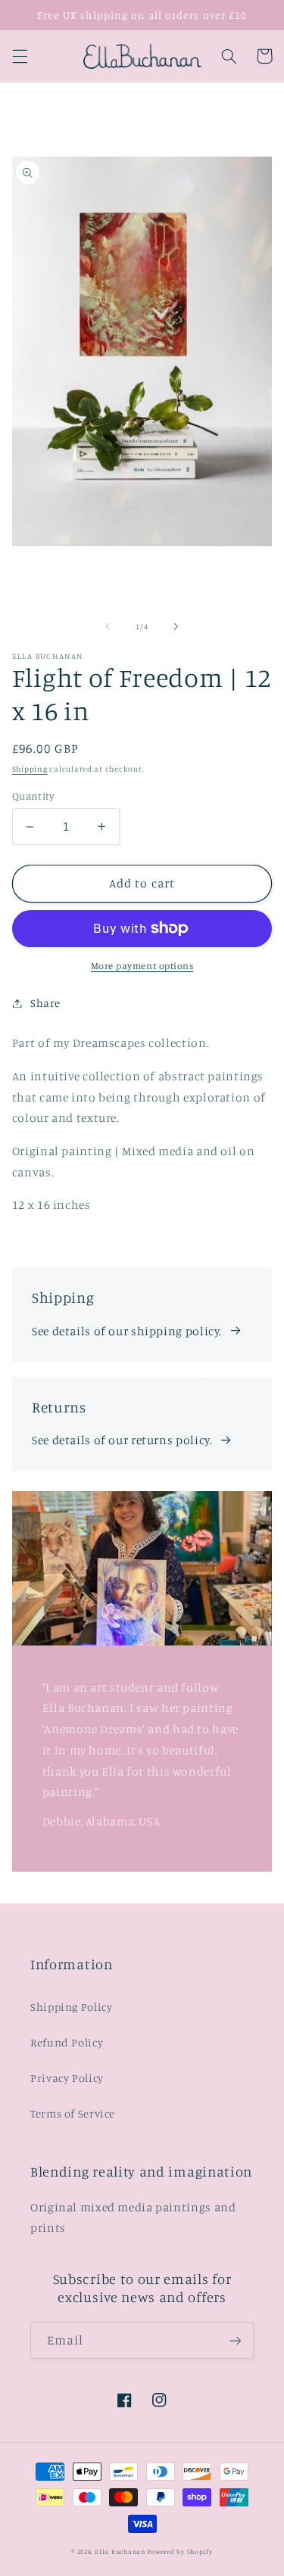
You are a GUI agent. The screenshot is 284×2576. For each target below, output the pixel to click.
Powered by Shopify (179, 2551)
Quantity (33, 796)
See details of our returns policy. (122, 1440)
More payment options (142, 966)
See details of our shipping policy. (127, 1331)
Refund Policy (67, 2042)
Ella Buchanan (120, 2551)
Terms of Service (73, 2113)
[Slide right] (176, 627)
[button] (20, 56)
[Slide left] (108, 627)
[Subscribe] (236, 2340)
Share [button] (45, 1003)
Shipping (30, 769)
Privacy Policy (67, 2078)
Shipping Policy (71, 2007)
